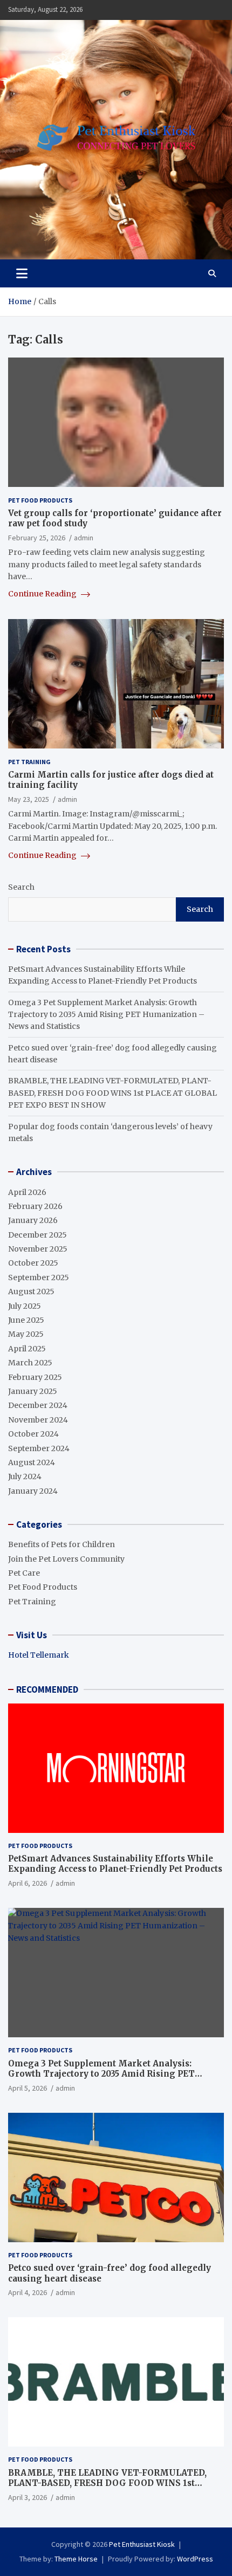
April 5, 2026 (28, 2088)
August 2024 (32, 1462)
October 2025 (33, 1263)
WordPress (195, 2559)
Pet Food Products (40, 500)
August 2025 (31, 1292)
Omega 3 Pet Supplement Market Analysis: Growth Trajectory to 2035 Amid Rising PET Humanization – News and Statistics (106, 1015)
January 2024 (33, 1491)
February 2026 (35, 1206)
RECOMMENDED (47, 1689)
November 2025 (38, 1249)
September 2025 (39, 1277)
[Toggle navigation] (22, 273)
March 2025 (30, 1363)
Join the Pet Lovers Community (66, 1559)
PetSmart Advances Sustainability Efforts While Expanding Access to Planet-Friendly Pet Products (115, 1864)
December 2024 (38, 1405)
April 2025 (27, 1349)
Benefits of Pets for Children (62, 1544)
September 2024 (39, 1448)
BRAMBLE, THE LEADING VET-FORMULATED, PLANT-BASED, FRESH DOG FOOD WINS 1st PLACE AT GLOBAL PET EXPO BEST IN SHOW (112, 1093)
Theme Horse (76, 2559)
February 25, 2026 (37, 538)
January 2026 (33, 1220)
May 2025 (26, 1334)
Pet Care (24, 1573)
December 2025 (37, 1235)
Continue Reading (43, 594)
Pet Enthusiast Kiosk (142, 2544)
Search (21, 887)
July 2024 (25, 1476)
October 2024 (33, 1434)
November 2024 (38, 1420)
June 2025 (26, 1320)
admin (84, 538)
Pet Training (29, 762)
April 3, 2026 (28, 2497)
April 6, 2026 (28, 1883)
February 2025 (35, 1377)
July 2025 (25, 1306)
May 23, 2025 (29, 799)
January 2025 (33, 1391)
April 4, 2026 (28, 2292)
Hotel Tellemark (39, 1655)
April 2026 (27, 1192)
